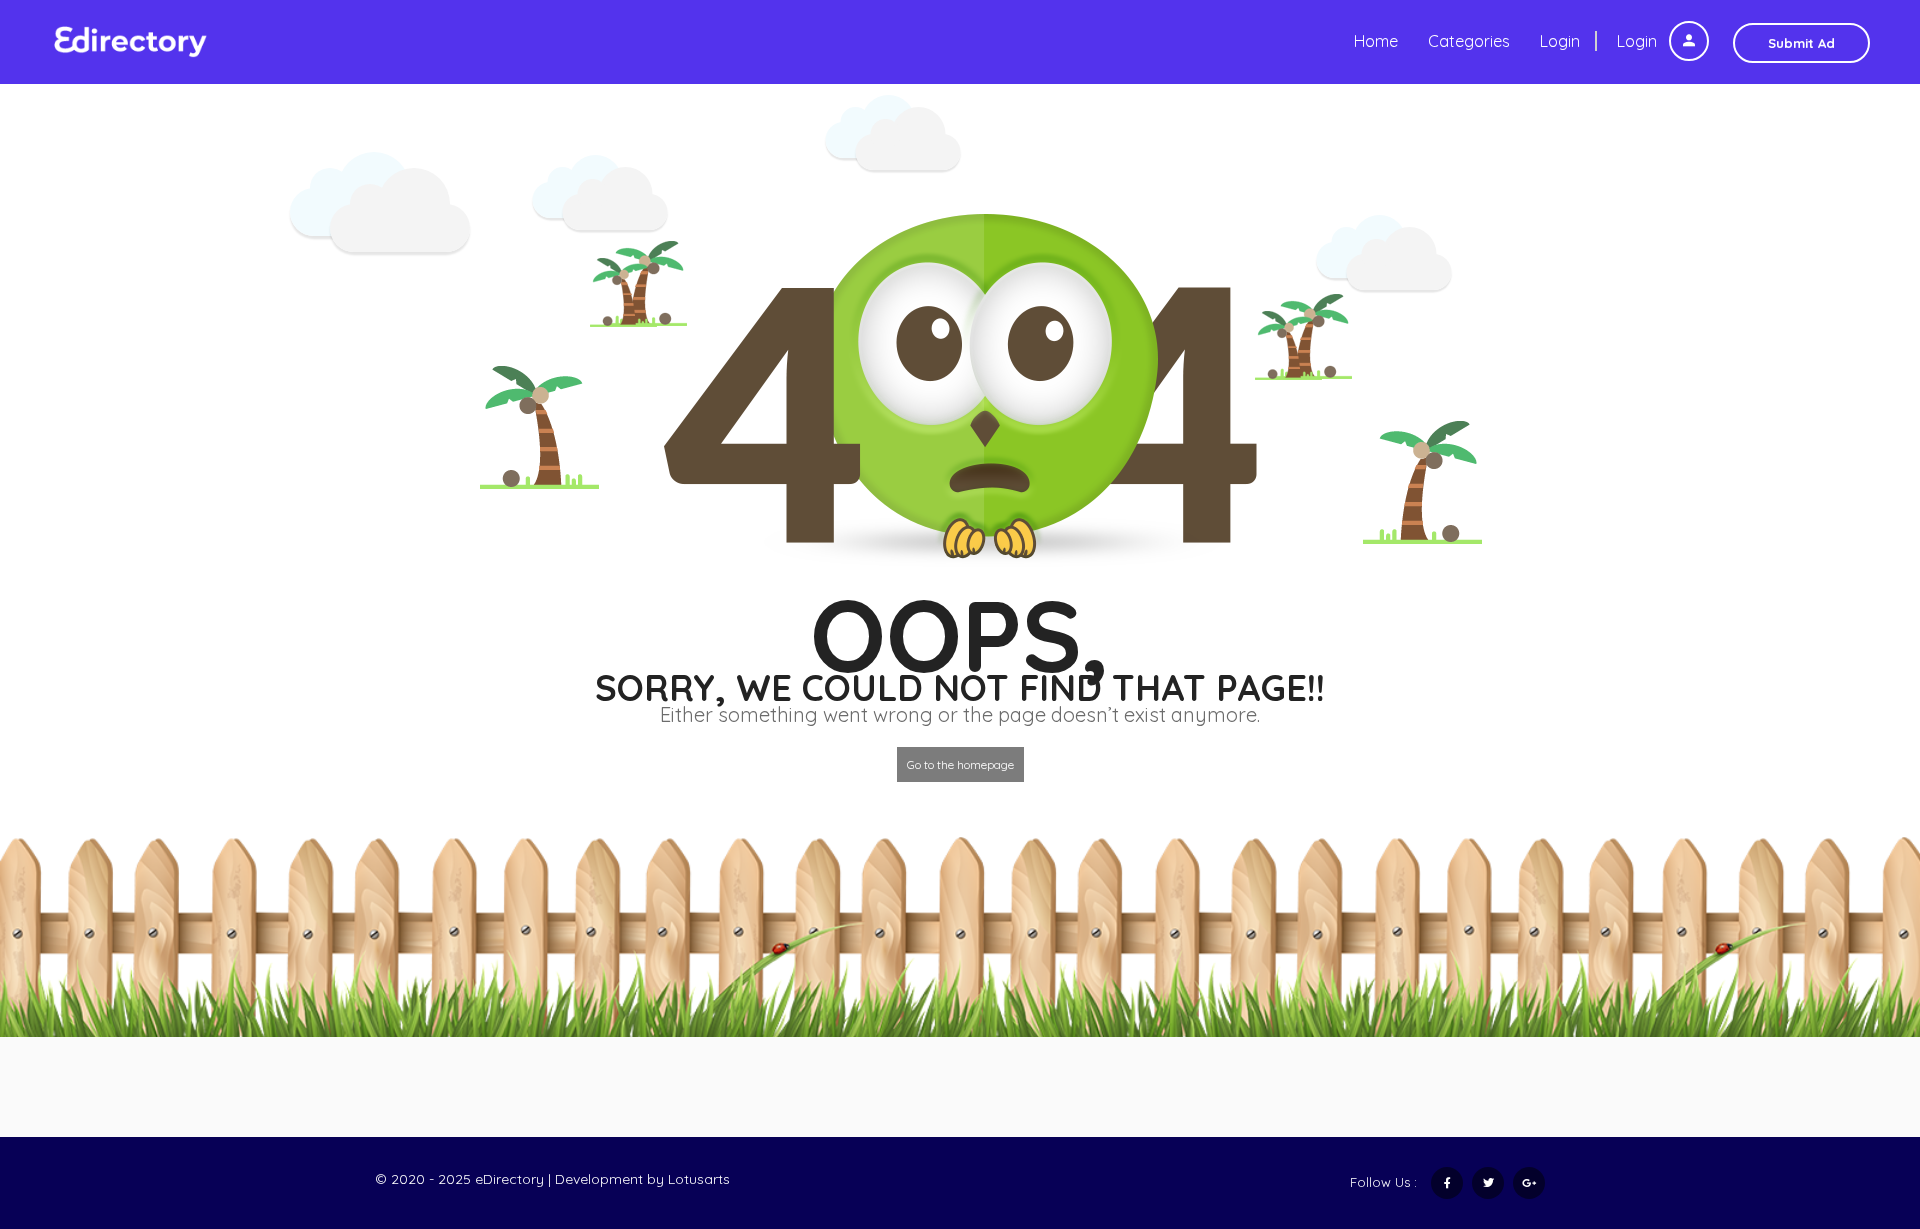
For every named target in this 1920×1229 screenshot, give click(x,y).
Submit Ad (1801, 43)
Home (1376, 41)
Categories (1469, 41)
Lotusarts (699, 1179)
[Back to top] (1855, 1104)
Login (1639, 41)
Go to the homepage (960, 764)
